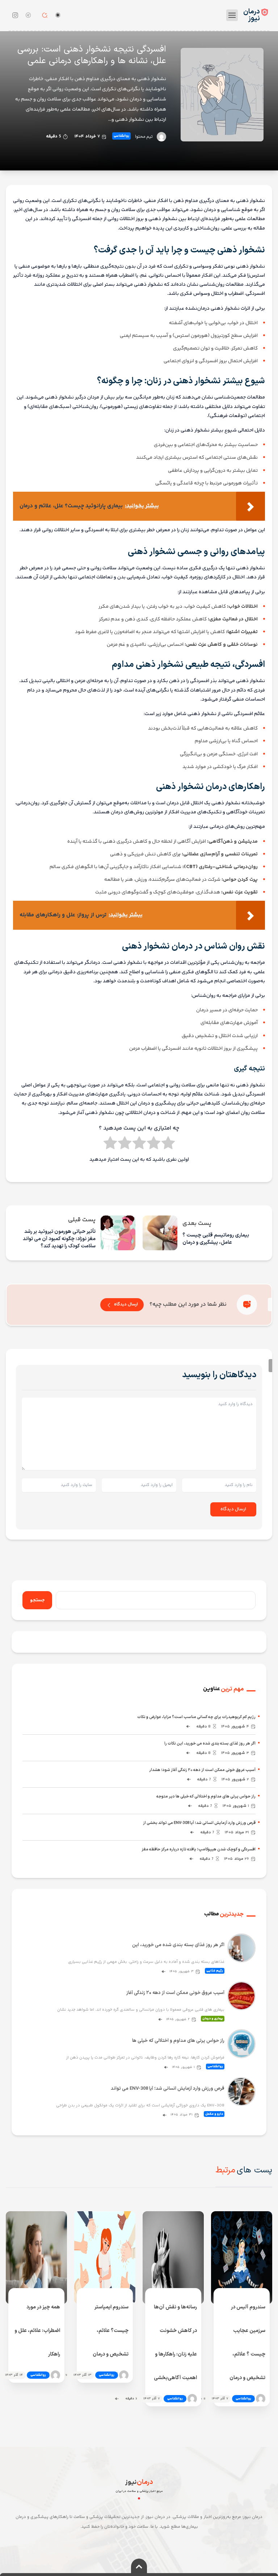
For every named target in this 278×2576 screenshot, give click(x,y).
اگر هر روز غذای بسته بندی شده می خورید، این (178, 1945)
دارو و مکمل (214, 2114)
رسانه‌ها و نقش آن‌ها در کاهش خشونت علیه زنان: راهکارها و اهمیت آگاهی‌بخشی (175, 2342)
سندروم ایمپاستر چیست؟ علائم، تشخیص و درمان (111, 2331)
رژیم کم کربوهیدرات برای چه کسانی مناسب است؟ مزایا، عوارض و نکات (196, 1717)
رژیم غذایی (215, 1971)
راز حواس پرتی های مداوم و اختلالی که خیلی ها (178, 2041)
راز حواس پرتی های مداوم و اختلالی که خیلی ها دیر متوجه (206, 1797)
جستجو (37, 1600)
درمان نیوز (252, 15)
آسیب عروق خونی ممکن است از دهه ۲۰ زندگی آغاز (175, 1993)
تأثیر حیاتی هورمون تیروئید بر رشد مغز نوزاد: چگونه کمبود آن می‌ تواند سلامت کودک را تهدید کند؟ (59, 1239)
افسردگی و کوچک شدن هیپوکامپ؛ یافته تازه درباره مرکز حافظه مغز (199, 1850)
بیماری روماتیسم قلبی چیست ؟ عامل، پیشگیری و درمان (216, 1239)
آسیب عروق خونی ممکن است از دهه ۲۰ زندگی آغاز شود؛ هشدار (202, 1770)
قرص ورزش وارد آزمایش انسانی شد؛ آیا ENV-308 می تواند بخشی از (199, 1823)
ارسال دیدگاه (126, 1304)
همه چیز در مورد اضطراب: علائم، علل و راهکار (37, 2331)
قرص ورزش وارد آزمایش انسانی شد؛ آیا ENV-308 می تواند (168, 2089)
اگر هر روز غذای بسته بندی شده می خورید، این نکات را (210, 1744)
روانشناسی (121, 136)
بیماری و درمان (213, 2019)
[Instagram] (15, 15)
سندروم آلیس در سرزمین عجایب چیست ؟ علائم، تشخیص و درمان (247, 2342)
